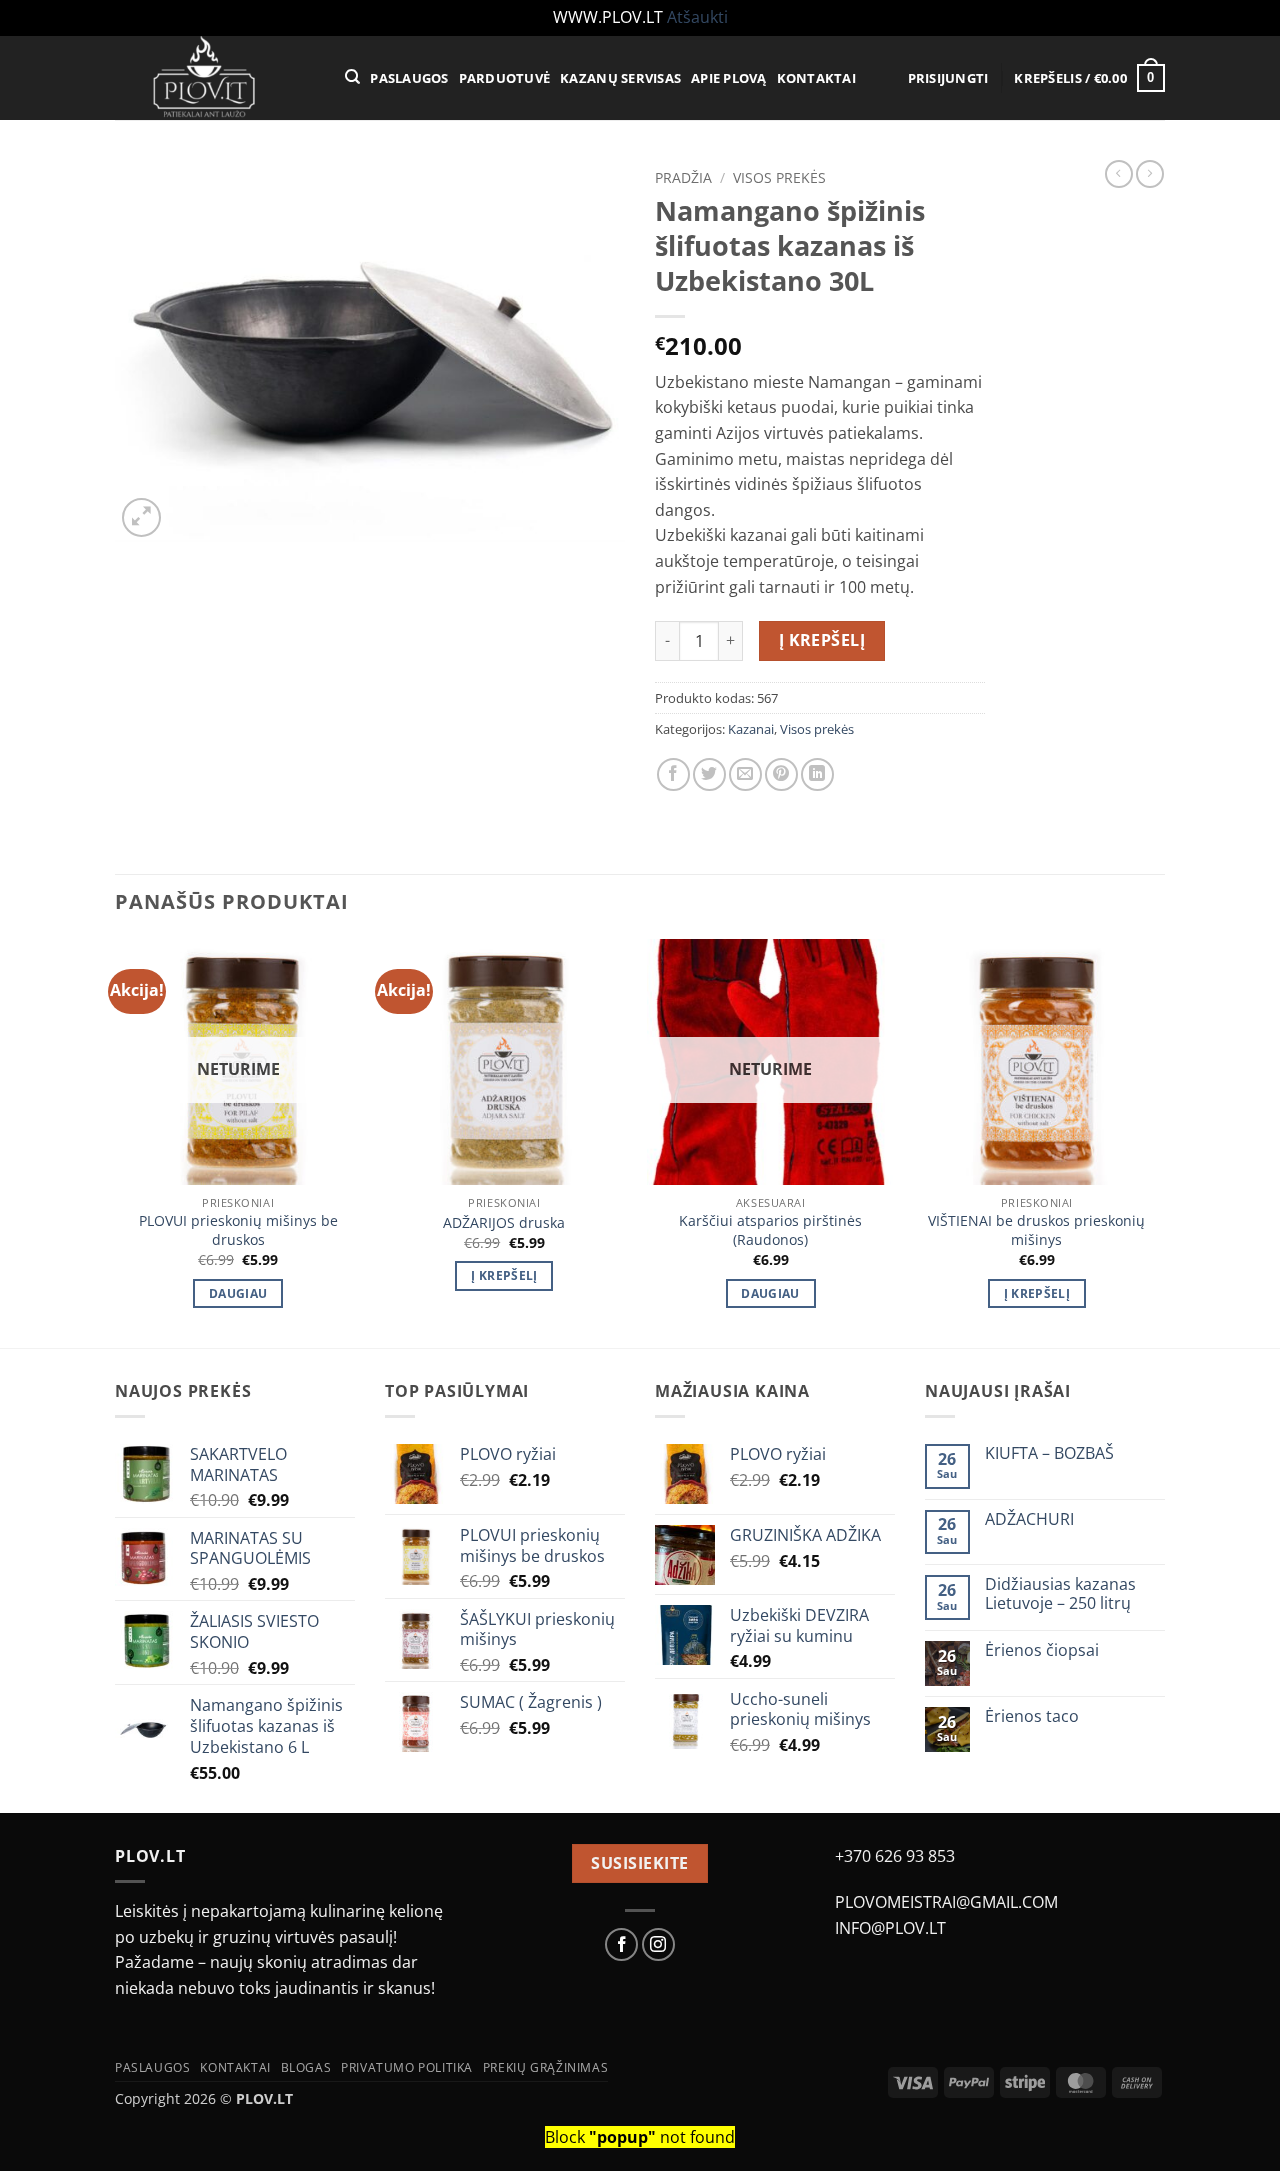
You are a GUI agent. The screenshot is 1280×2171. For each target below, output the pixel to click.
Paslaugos (153, 2067)
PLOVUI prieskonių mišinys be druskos (238, 1230)
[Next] (1159, 1141)
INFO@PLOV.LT (890, 1928)
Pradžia (683, 177)
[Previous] (116, 1141)
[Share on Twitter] (709, 774)
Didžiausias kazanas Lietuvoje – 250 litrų (1060, 1594)
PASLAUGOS (409, 78)
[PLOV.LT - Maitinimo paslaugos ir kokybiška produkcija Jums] (215, 78)
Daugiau (238, 1293)
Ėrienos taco (1032, 1716)
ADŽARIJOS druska (504, 1223)
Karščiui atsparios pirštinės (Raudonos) (770, 1230)
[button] (948, 78)
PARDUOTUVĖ (505, 78)
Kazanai (751, 729)
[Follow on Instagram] (658, 1944)
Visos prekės (779, 177)
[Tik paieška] (352, 77)
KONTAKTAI (816, 78)
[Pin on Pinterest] (781, 774)
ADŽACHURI (1029, 1519)
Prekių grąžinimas (545, 2067)
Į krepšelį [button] (504, 1275)
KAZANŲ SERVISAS (620, 78)
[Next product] (1119, 174)
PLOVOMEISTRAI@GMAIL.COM (946, 1902)
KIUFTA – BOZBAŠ (1049, 1453)
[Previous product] (1150, 174)
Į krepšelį (822, 640)
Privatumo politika (407, 2067)
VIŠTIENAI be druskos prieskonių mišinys (1036, 1230)
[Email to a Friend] (745, 774)
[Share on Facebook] (673, 774)
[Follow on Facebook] (621, 1944)
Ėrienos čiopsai (1042, 1650)
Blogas (306, 2067)
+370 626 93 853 (895, 1856)
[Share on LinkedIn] (817, 774)
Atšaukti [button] (697, 17)
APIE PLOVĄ (729, 78)
